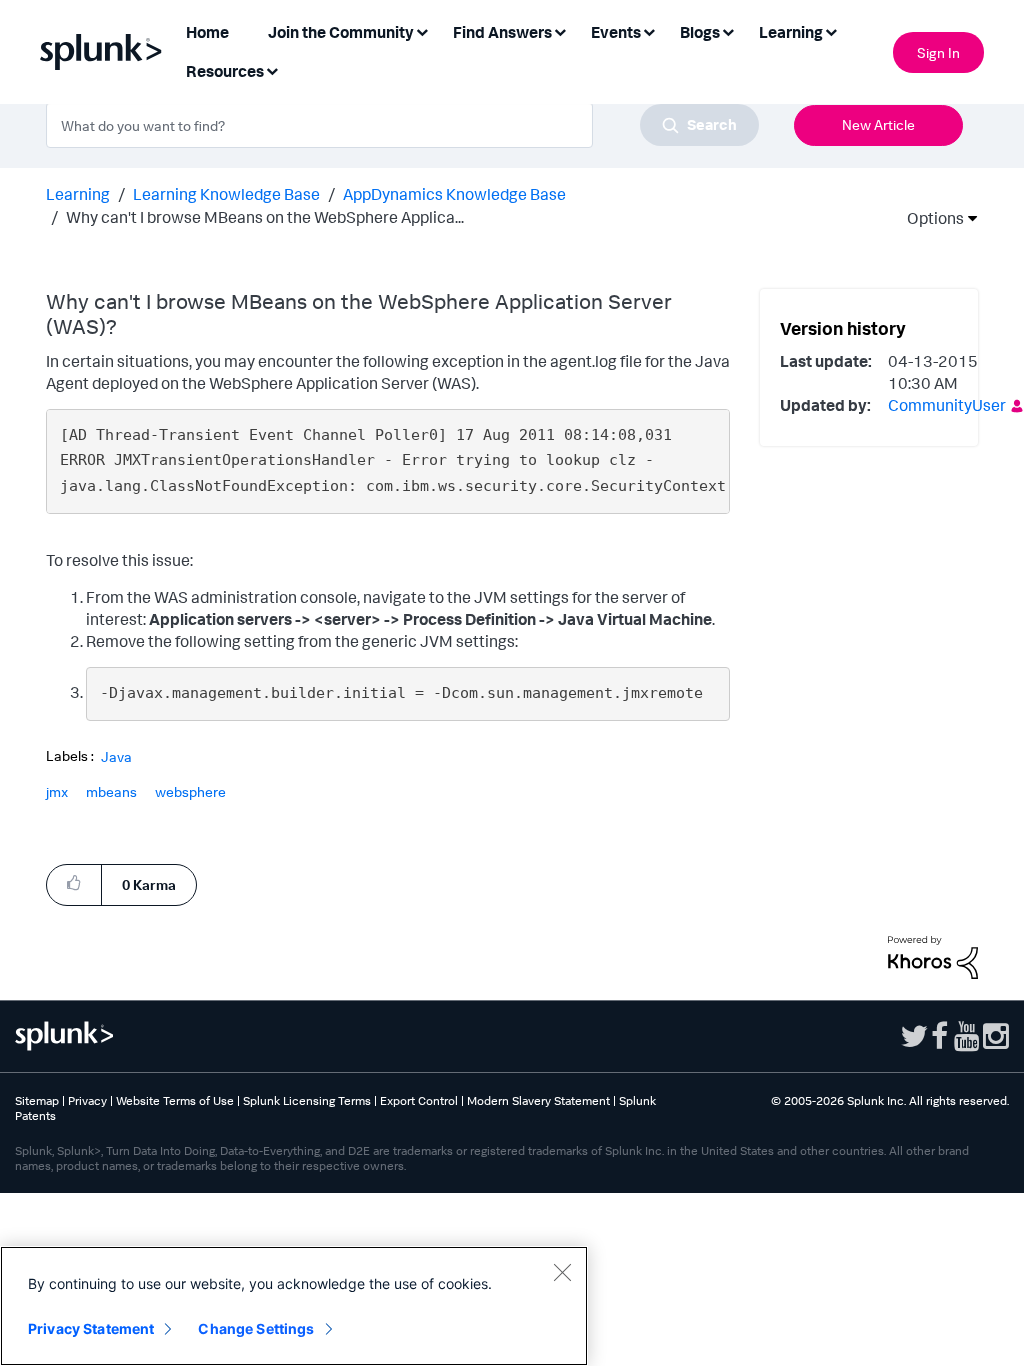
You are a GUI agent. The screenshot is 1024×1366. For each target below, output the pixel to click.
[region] (294, 1306)
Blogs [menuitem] (700, 32)
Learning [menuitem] (791, 32)
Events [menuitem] (616, 32)
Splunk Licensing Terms (307, 1100)
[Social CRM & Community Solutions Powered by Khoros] (933, 956)
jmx (57, 791)
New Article (878, 124)
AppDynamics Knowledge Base (454, 194)
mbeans (111, 791)
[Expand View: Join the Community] (422, 30)
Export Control (419, 1100)
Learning (78, 194)
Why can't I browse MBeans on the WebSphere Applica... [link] (265, 217)
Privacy (87, 1100)
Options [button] (929, 218)
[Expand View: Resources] (272, 69)
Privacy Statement (91, 1328)
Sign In (938, 52)
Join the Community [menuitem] (341, 32)
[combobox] (402, 125)
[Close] (562, 1272)
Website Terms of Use (175, 1100)
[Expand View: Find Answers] (560, 30)
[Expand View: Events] (649, 30)
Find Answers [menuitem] (502, 32)
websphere (190, 791)
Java (116, 757)
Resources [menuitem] (225, 71)
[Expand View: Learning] (831, 30)
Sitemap (37, 1100)
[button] (74, 883)
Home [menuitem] (207, 32)
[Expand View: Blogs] (728, 30)
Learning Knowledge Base (226, 194)
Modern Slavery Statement (538, 1100)
